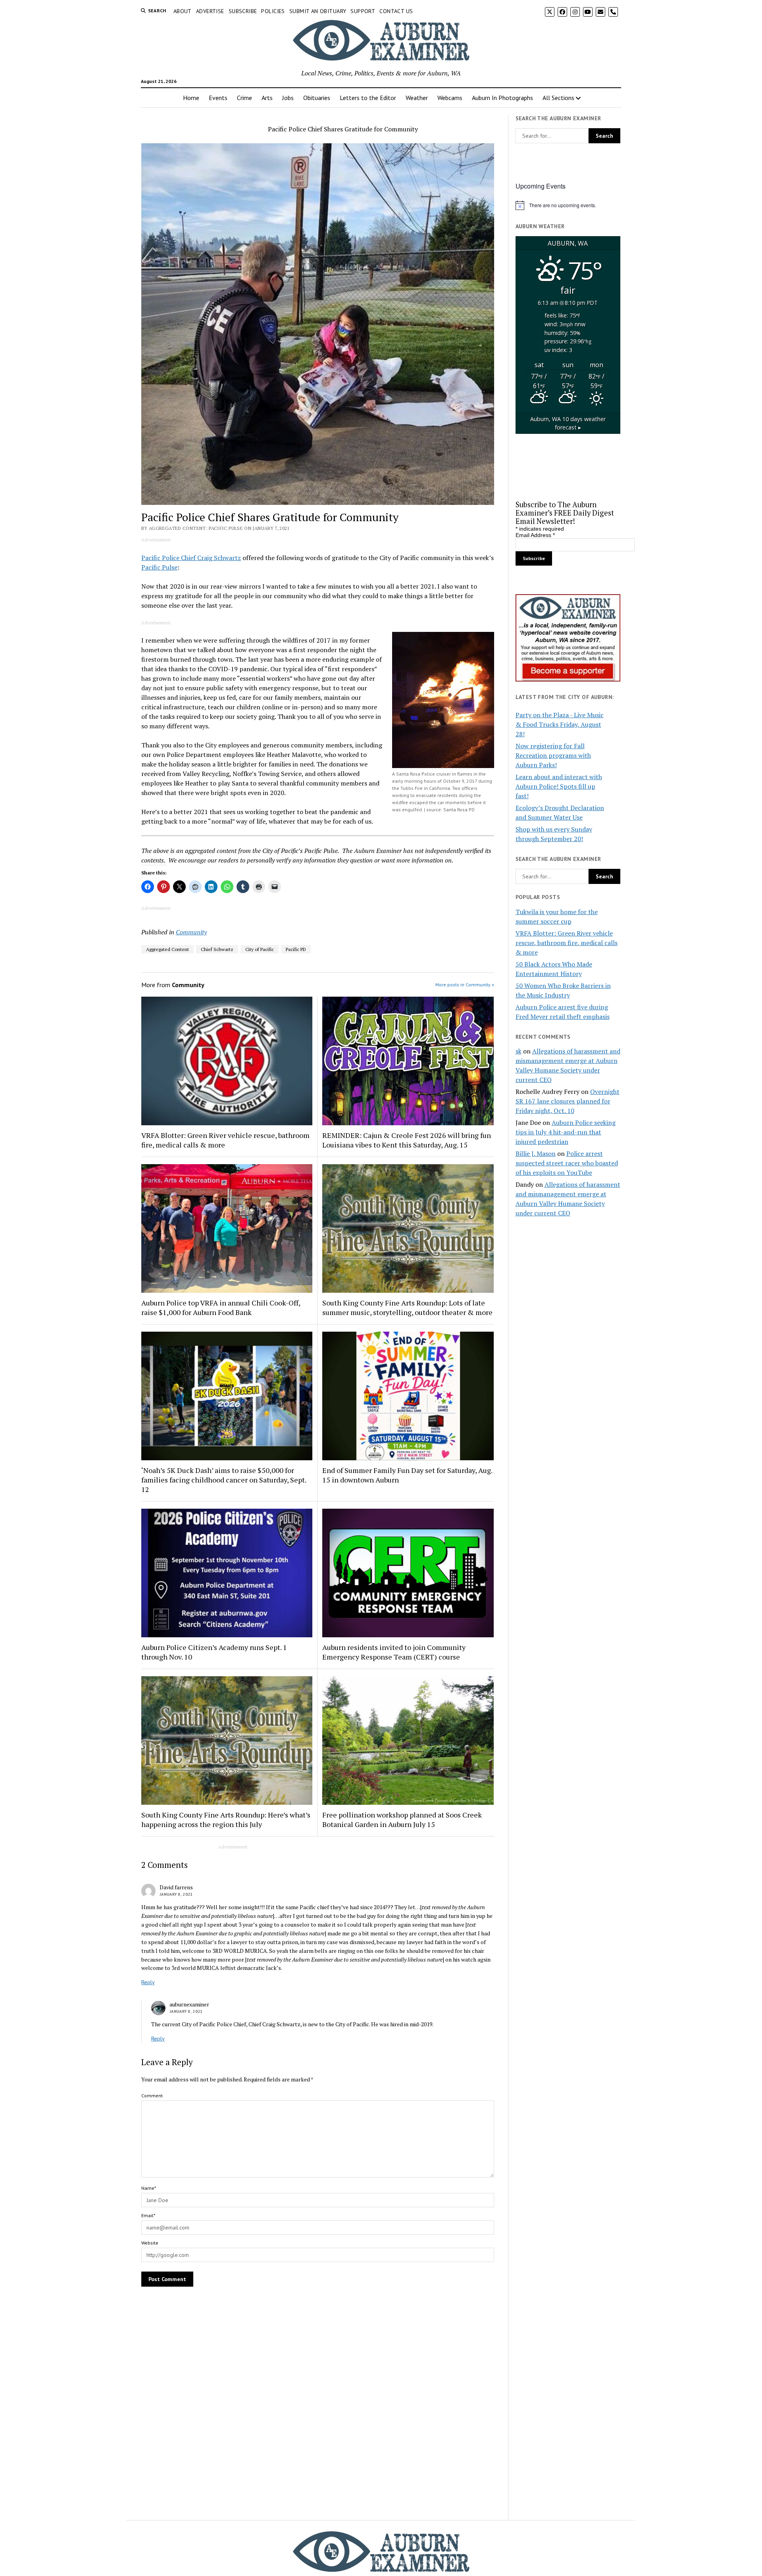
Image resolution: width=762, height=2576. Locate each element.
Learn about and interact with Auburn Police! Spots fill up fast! (559, 786)
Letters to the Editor (368, 98)
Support (363, 11)
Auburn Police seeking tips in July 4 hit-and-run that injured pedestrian (566, 1132)
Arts (267, 98)
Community (191, 932)
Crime (244, 98)
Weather (417, 98)
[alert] (568, 205)
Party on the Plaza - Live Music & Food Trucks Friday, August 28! (560, 724)
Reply (148, 1982)
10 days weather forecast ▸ (568, 423)
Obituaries (317, 98)
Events (218, 98)
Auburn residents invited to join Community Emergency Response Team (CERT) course (394, 1652)
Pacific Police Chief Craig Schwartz (191, 558)
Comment (152, 2096)
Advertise (210, 11)
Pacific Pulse (159, 567)
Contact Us (396, 11)
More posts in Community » (465, 985)
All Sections (558, 98)
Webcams (450, 98)
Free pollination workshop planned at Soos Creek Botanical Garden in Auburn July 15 (402, 1819)
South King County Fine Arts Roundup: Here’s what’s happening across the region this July (226, 1819)
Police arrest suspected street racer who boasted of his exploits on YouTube (567, 1163)
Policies (273, 11)
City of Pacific (260, 949)
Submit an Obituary (318, 11)
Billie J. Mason (536, 1153)
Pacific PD (296, 949)
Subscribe (243, 11)
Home (191, 98)
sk (519, 1051)
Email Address (535, 535)
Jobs (288, 98)
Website (150, 2243)
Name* (149, 2188)
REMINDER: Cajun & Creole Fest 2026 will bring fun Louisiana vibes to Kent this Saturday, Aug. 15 (407, 1140)
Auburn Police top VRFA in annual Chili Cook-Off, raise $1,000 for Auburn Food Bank (221, 1307)
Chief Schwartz (217, 949)
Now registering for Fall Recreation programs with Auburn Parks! (553, 755)
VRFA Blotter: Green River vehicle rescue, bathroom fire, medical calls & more (225, 1140)
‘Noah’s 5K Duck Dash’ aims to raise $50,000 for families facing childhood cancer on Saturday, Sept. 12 (224, 1480)
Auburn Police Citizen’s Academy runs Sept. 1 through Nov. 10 (214, 1652)
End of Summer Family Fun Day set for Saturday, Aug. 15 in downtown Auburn (407, 1475)
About (183, 11)
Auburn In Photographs (502, 98)
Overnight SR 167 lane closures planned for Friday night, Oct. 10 (568, 1101)
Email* (148, 2215)
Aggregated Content (167, 949)
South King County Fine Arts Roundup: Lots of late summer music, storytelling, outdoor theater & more (407, 1307)
